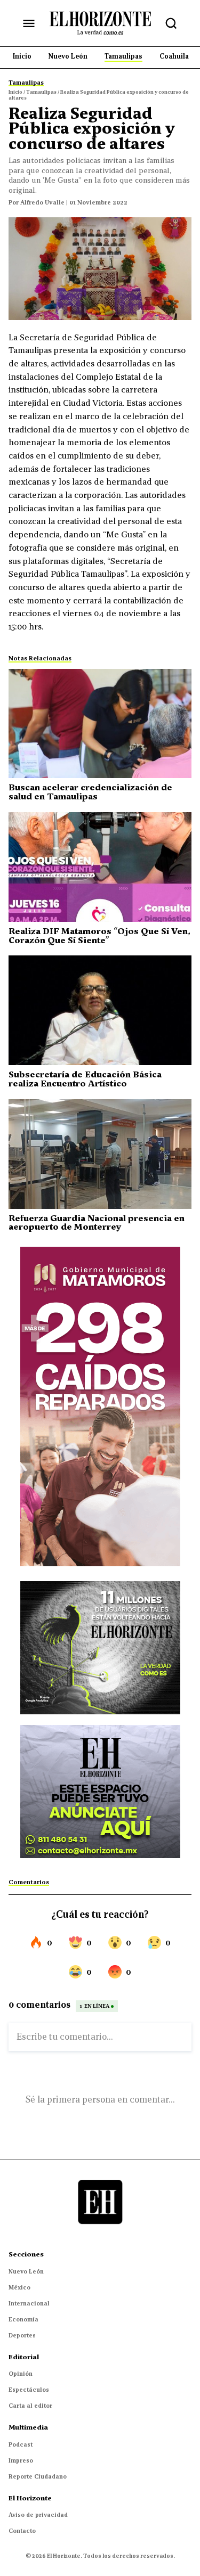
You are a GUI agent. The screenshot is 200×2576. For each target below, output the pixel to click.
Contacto (22, 2531)
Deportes (22, 2335)
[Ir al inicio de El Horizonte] (100, 23)
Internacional (29, 2303)
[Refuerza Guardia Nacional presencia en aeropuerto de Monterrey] (100, 1154)
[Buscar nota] (171, 23)
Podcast (21, 2444)
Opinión (21, 2374)
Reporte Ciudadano (38, 2476)
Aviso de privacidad (38, 2515)
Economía (23, 2319)
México (19, 2287)
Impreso (21, 2460)
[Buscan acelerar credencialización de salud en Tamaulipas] (100, 724)
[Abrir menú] (29, 23)
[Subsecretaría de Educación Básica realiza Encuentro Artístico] (100, 1010)
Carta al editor (30, 2406)
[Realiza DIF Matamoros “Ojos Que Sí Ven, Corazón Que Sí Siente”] (100, 867)
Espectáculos (29, 2390)
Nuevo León (26, 2271)
